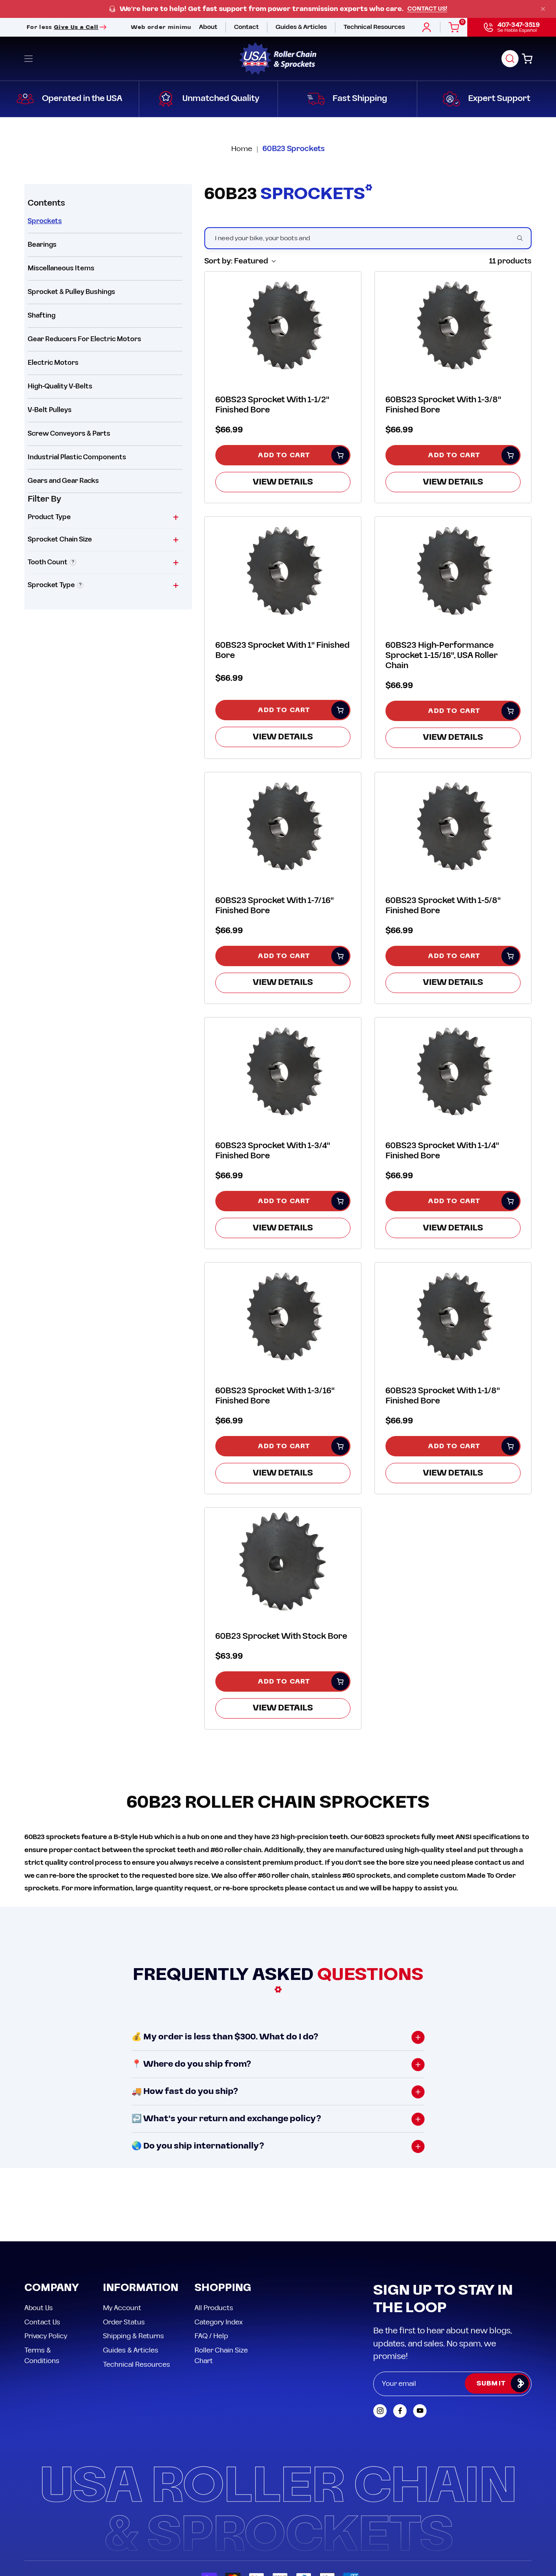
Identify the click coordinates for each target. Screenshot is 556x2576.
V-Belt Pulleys (50, 410)
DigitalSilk (511, 2511)
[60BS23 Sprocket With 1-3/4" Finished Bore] (283, 1071)
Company (52, 2215)
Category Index (219, 2249)
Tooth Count (48, 562)
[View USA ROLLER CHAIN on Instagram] (380, 2338)
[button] (510, 59)
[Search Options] (523, 238)
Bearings (42, 245)
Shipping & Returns (134, 2263)
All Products (214, 2235)
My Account (122, 2235)
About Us (39, 2235)
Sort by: (236, 261)
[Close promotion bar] (543, 9)
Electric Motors (53, 363)
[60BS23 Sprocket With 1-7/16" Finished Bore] (283, 825)
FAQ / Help (211, 2263)
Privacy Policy (46, 2263)
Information (141, 2215)
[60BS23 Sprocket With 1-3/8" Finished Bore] (453, 325)
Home (242, 149)
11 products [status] (510, 261)
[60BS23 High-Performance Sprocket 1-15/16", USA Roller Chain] (453, 570)
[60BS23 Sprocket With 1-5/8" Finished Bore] (453, 825)
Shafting (42, 316)
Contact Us (42, 2249)
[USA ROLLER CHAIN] (278, 59)
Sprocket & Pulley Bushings (71, 292)
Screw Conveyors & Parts (69, 434)
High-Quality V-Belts (60, 386)
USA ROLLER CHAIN (75, 2511)
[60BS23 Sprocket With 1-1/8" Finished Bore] (453, 1316)
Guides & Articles (131, 2277)
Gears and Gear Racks (63, 481)
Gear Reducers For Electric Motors (84, 339)
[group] (278, 9)
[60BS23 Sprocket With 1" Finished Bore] (283, 570)
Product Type (49, 517)
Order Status (124, 2249)
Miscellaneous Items (61, 268)
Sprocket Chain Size (60, 539)
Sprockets (45, 221)
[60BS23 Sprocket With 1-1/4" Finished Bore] (453, 1071)
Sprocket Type (51, 585)
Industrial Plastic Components (77, 457)
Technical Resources (137, 2291)
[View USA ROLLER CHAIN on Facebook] (400, 2338)
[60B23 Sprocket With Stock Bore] (283, 1561)
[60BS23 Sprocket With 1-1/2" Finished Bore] (283, 325)
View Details (283, 482)
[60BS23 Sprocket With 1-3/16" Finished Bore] (283, 1316)
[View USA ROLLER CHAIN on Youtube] (420, 2338)
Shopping (223, 2215)
